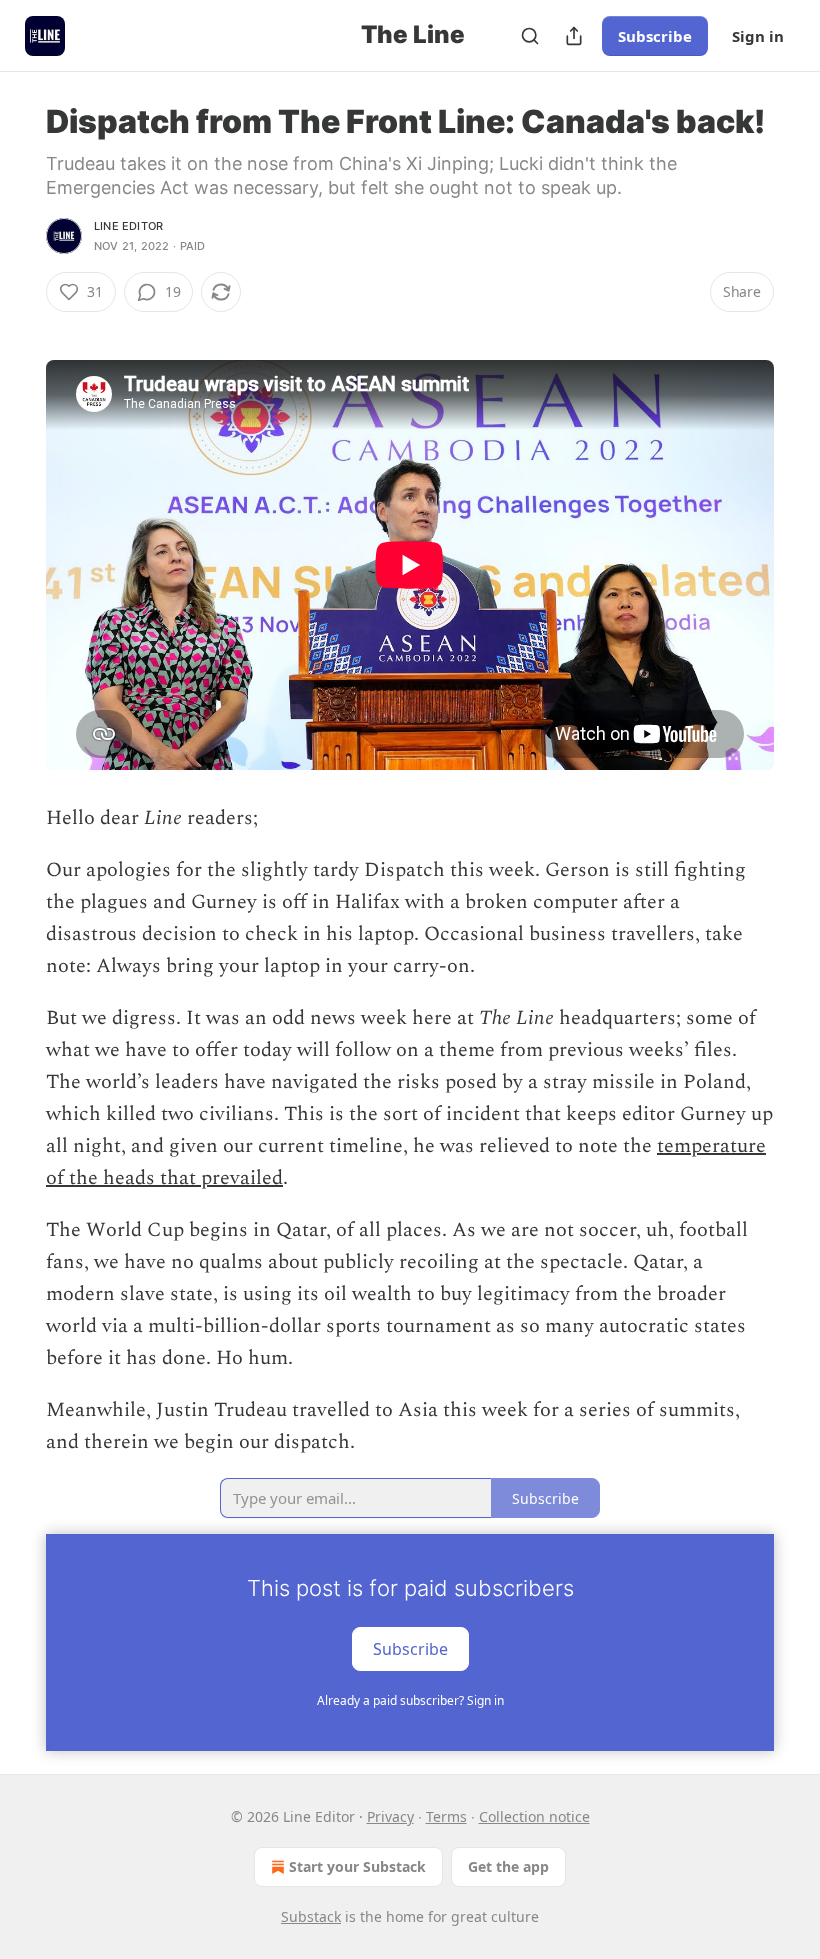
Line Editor (128, 226)
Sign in (758, 36)
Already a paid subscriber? (410, 1700)
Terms (446, 1816)
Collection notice (534, 1816)
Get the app (508, 1866)
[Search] (530, 36)
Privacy (390, 1816)
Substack (311, 1916)
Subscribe (655, 36)
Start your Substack (357, 1866)
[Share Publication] (574, 36)
